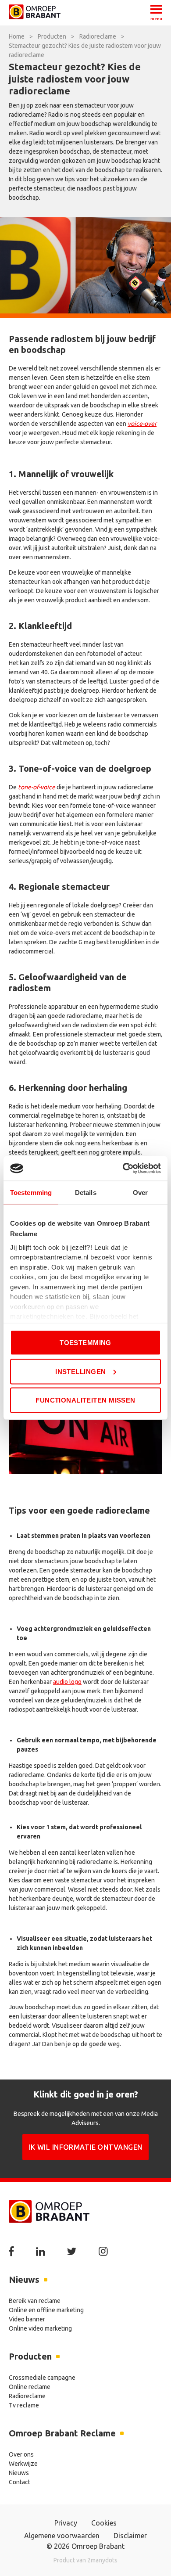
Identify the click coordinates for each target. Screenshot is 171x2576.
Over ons (21, 2454)
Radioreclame (27, 2396)
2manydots (102, 2560)
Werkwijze (23, 2464)
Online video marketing (40, 2328)
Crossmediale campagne (42, 2378)
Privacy (66, 2523)
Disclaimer (130, 2536)
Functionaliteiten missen (85, 1400)
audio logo (67, 1682)
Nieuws (19, 2473)
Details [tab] (86, 1192)
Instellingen (80, 1371)
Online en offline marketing (46, 2310)
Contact (20, 2482)
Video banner (27, 2319)
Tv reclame (24, 2405)
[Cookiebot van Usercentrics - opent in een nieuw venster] (123, 1169)
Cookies (104, 2523)
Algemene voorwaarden (62, 2536)
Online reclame (30, 2387)
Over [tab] (140, 1192)
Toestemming (85, 1343)
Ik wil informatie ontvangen (86, 2147)
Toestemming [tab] (31, 1192)
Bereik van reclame (35, 2301)
